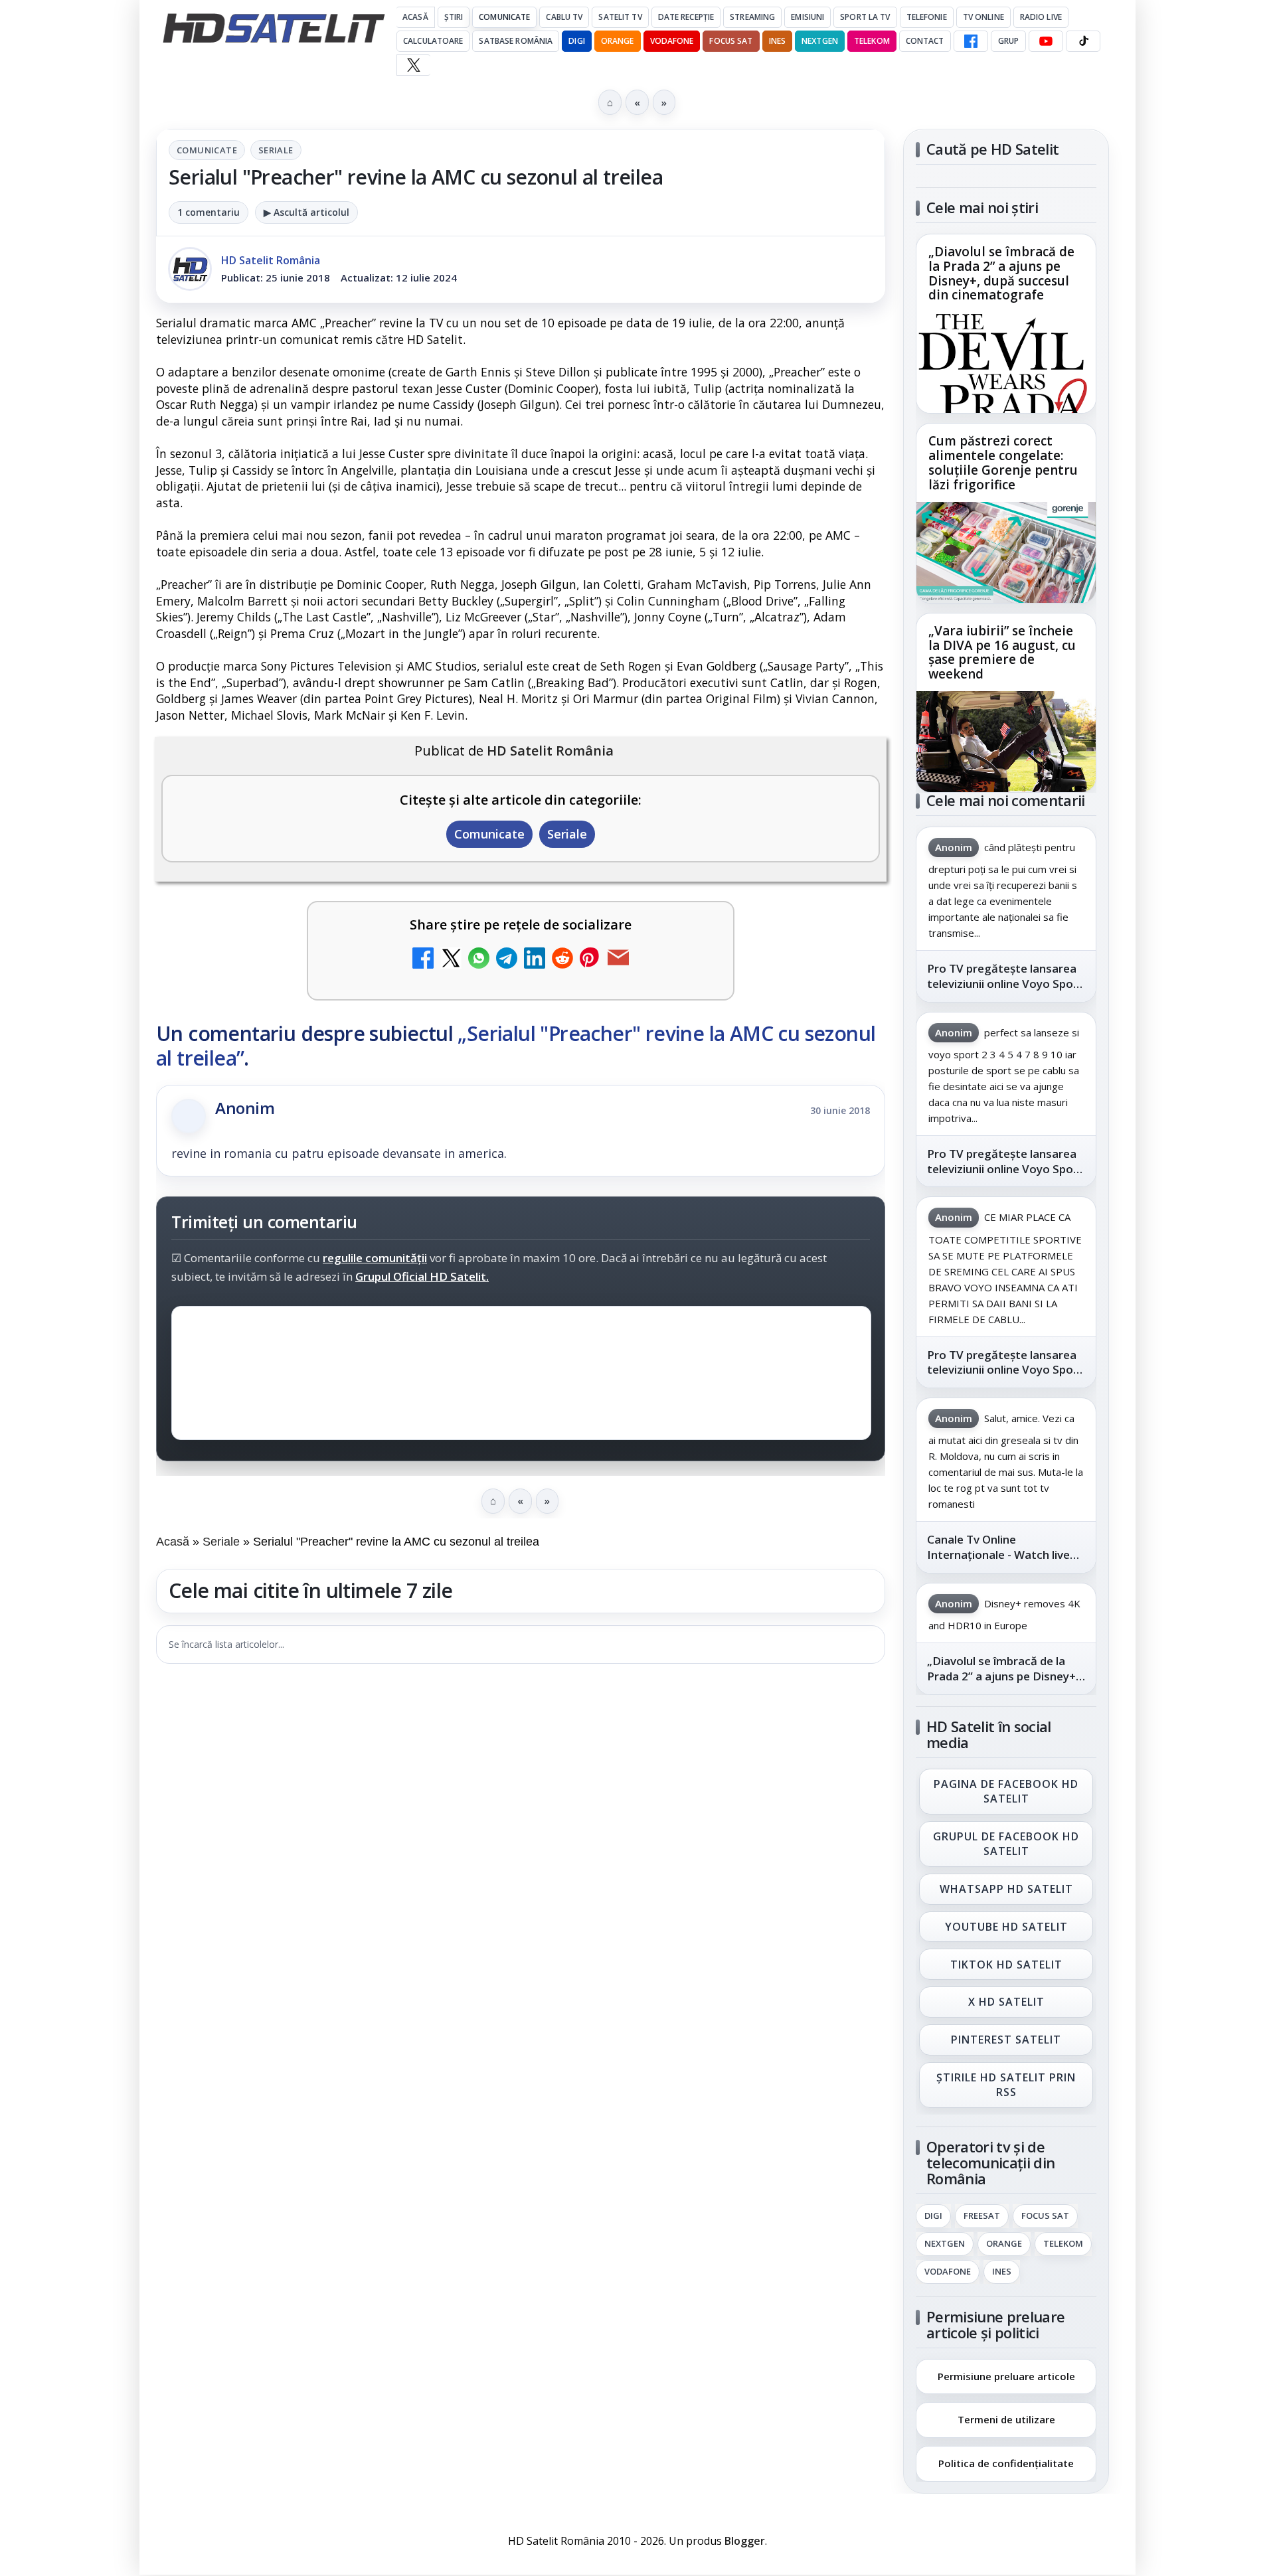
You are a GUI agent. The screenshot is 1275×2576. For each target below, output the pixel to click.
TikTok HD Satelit (1006, 1965)
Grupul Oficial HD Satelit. (422, 1276)
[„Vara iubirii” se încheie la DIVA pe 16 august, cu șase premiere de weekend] (1006, 742)
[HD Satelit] (274, 28)
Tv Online (983, 17)
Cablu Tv (564, 17)
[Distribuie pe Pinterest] (590, 960)
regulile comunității (375, 1258)
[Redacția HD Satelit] (190, 269)
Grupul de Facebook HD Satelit (1006, 1844)
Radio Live (1041, 17)
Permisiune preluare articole (1006, 2375)
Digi (933, 2216)
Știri (454, 17)
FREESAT (982, 2216)
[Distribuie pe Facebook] (423, 960)
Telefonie (927, 17)
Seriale (276, 150)
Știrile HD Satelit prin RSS (1006, 2085)
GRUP (1008, 41)
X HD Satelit (1006, 2002)
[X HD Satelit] (413, 65)
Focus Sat (731, 41)
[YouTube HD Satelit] (1046, 41)
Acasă (415, 17)
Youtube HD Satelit (1006, 1927)
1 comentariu (209, 212)
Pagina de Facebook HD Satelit (1006, 1791)
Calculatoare (433, 41)
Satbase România (516, 41)
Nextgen (820, 41)
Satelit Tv (620, 17)
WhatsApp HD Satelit (1006, 1889)
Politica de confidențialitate (1006, 2463)
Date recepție (686, 17)
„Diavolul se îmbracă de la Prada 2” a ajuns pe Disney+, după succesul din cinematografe (1001, 274)
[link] (1006, 324)
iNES (777, 41)
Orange (618, 41)
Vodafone (672, 41)
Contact (925, 41)
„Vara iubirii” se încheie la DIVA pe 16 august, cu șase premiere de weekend (1002, 653)
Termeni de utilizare (1006, 2419)
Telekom (872, 41)
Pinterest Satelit (1006, 2040)
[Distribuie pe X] (451, 960)
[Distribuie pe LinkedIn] (535, 960)
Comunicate (504, 17)
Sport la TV (865, 17)
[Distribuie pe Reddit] (562, 960)
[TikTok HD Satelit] (1083, 41)
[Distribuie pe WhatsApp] (479, 960)
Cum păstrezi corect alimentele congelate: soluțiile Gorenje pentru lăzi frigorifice (1003, 463)
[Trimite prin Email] (618, 960)
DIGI (576, 41)
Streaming (752, 17)
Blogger (745, 2541)
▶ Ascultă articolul (306, 212)
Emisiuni (807, 17)
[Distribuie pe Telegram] (507, 960)
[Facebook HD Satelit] (971, 41)
